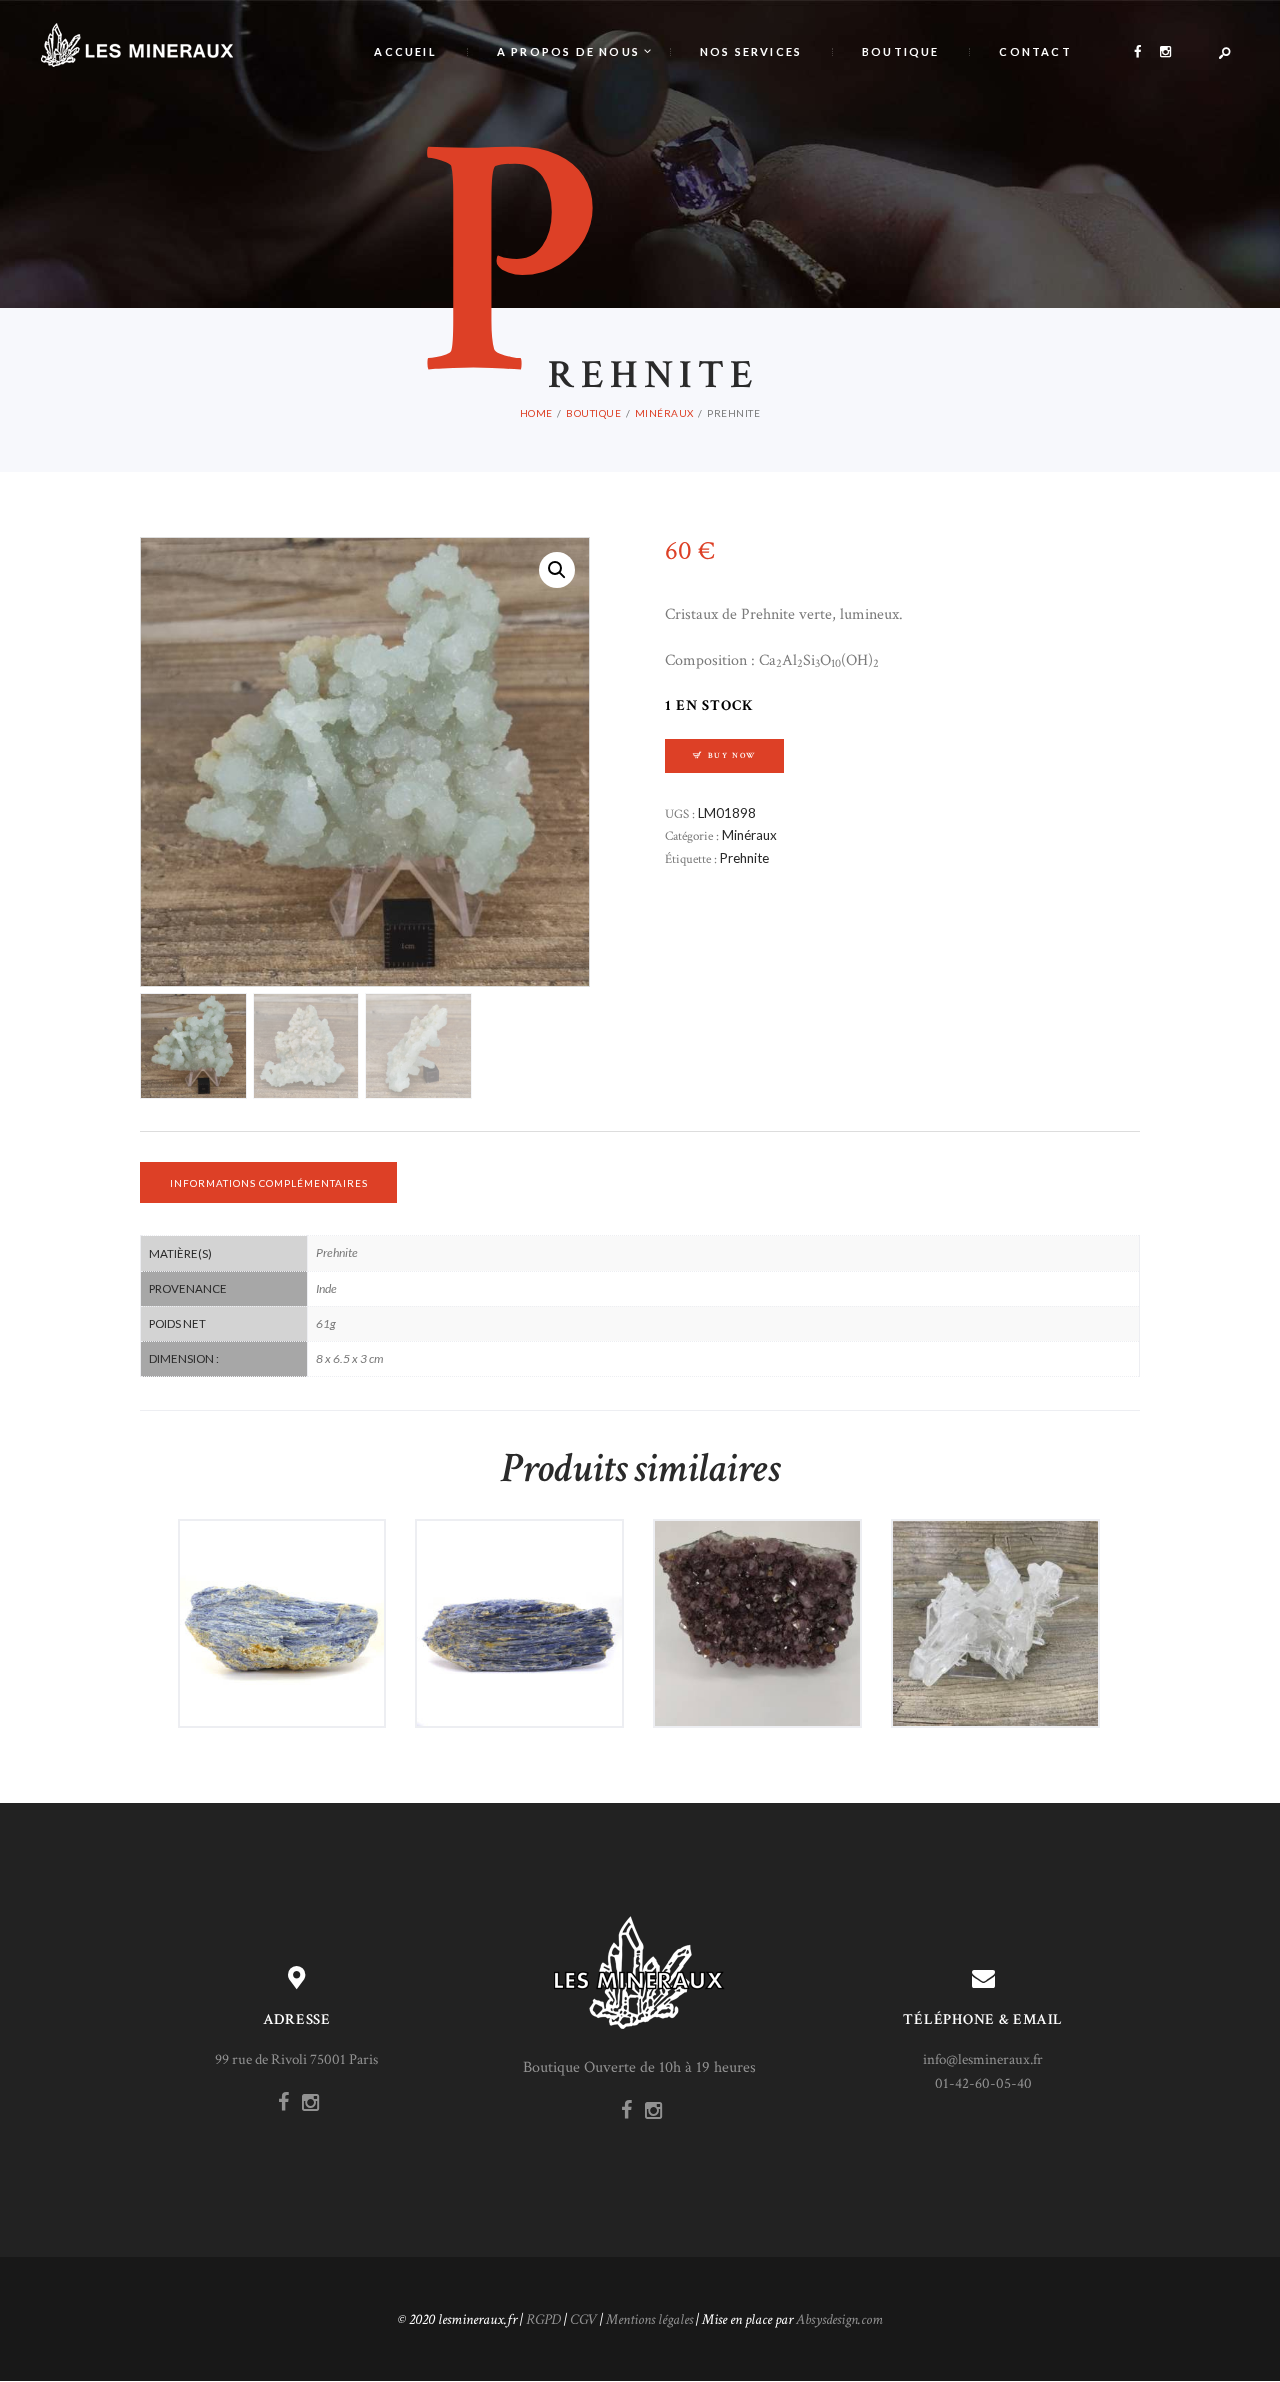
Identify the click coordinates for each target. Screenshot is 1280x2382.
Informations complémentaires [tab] (269, 1183)
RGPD (543, 2319)
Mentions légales (649, 2319)
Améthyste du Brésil (757, 1581)
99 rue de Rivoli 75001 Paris (296, 2059)
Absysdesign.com (839, 2319)
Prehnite (744, 858)
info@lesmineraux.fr (983, 2059)
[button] (557, 570)
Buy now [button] (289, 1658)
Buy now (732, 755)
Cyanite (282, 1581)
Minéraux (664, 413)
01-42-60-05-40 (983, 2083)
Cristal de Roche (995, 1581)
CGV (583, 2319)
